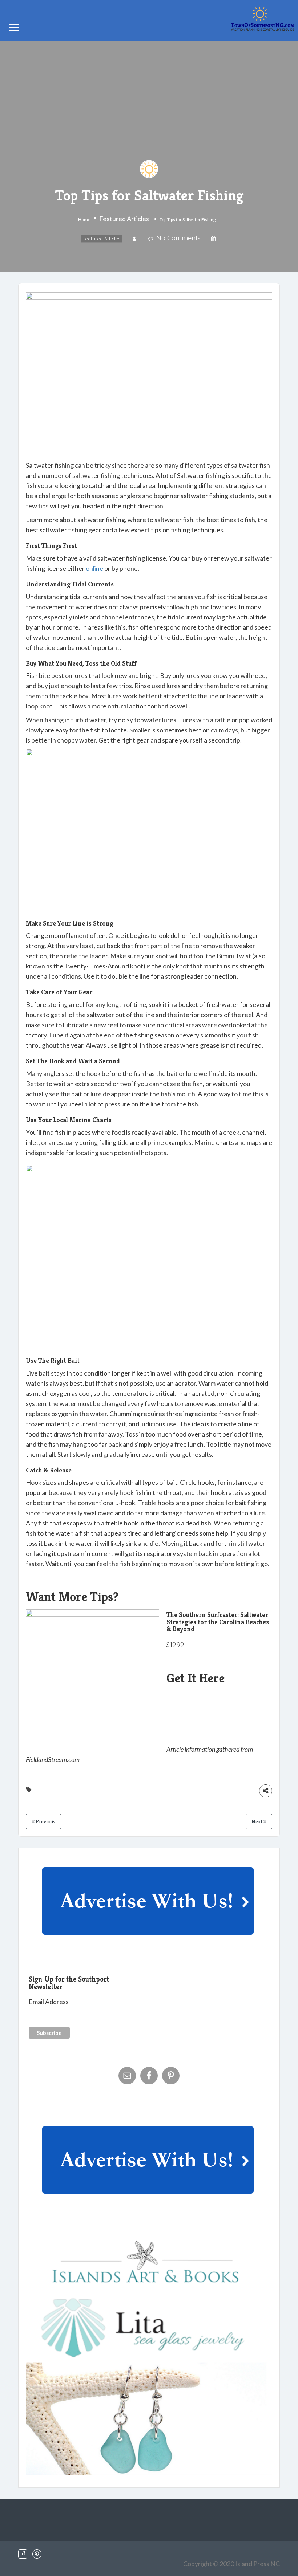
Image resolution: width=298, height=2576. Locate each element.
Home (84, 220)
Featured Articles (124, 219)
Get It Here (196, 1678)
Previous (45, 1821)
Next (257, 1821)
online (94, 568)
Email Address (49, 2002)
